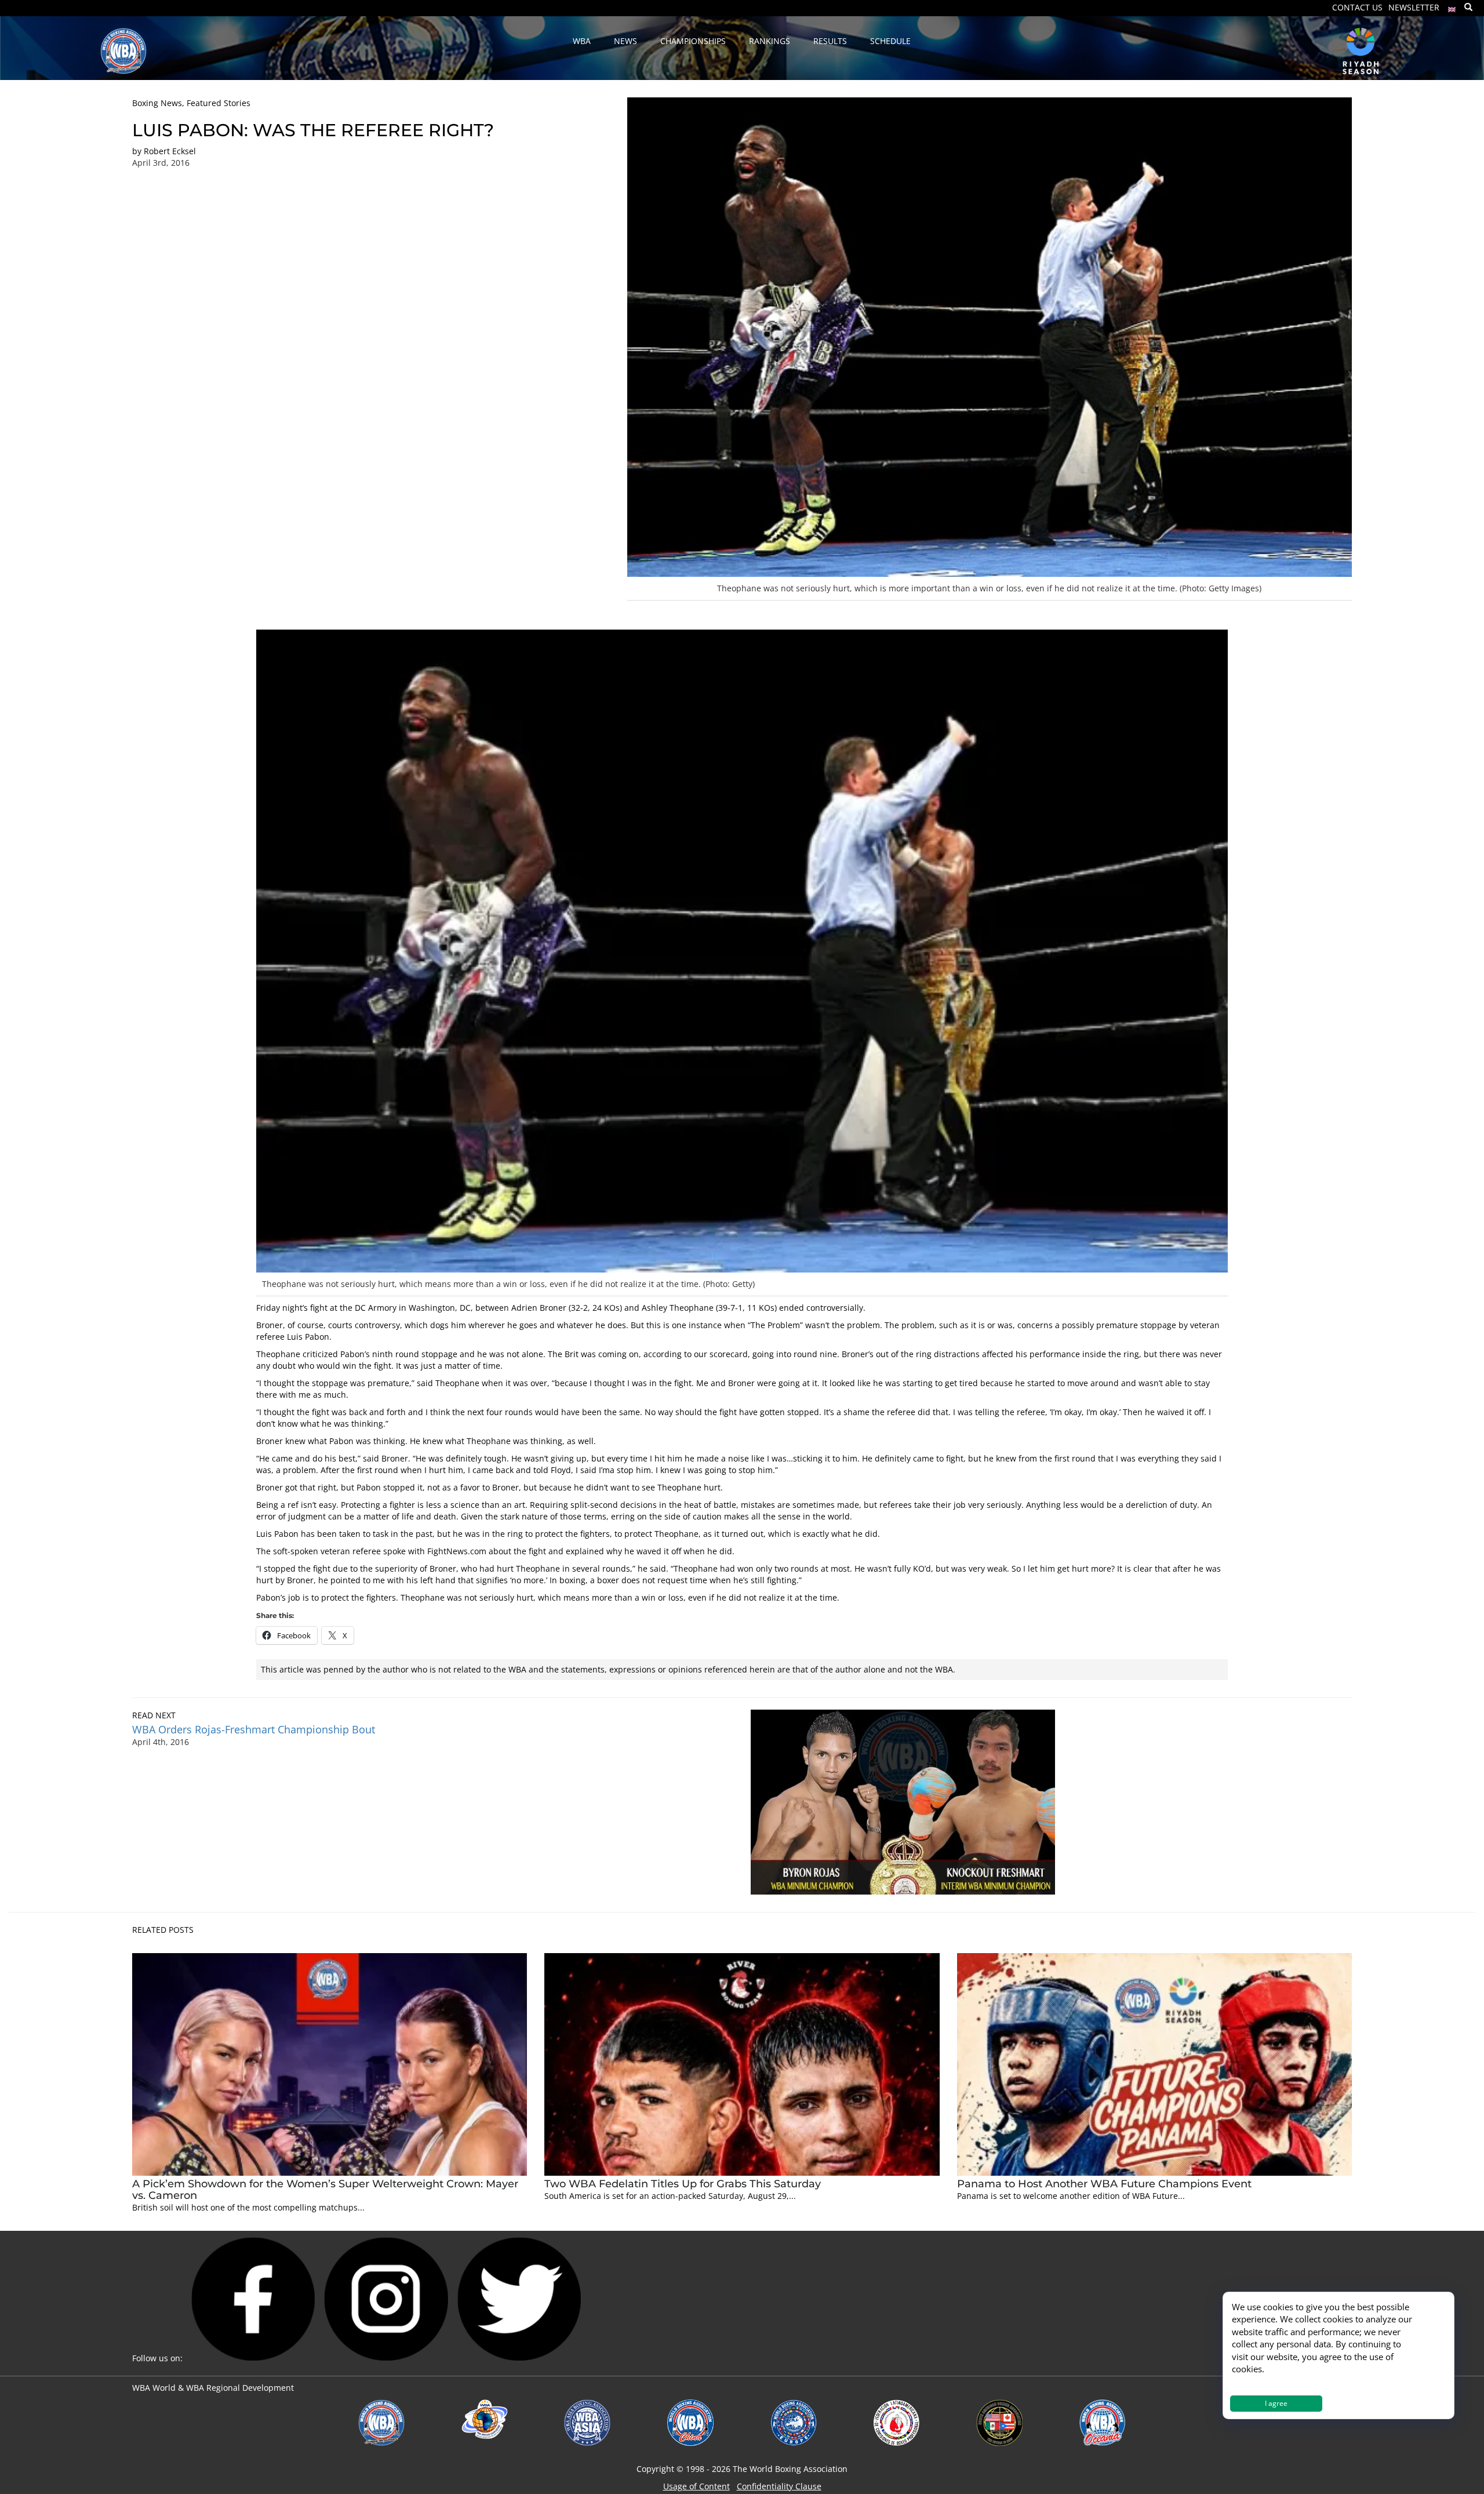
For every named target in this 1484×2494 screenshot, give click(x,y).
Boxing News (157, 103)
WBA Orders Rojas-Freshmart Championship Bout (254, 1729)
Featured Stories (219, 103)
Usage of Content (696, 2486)
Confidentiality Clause (779, 2486)
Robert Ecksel (170, 151)
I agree (1276, 2403)
